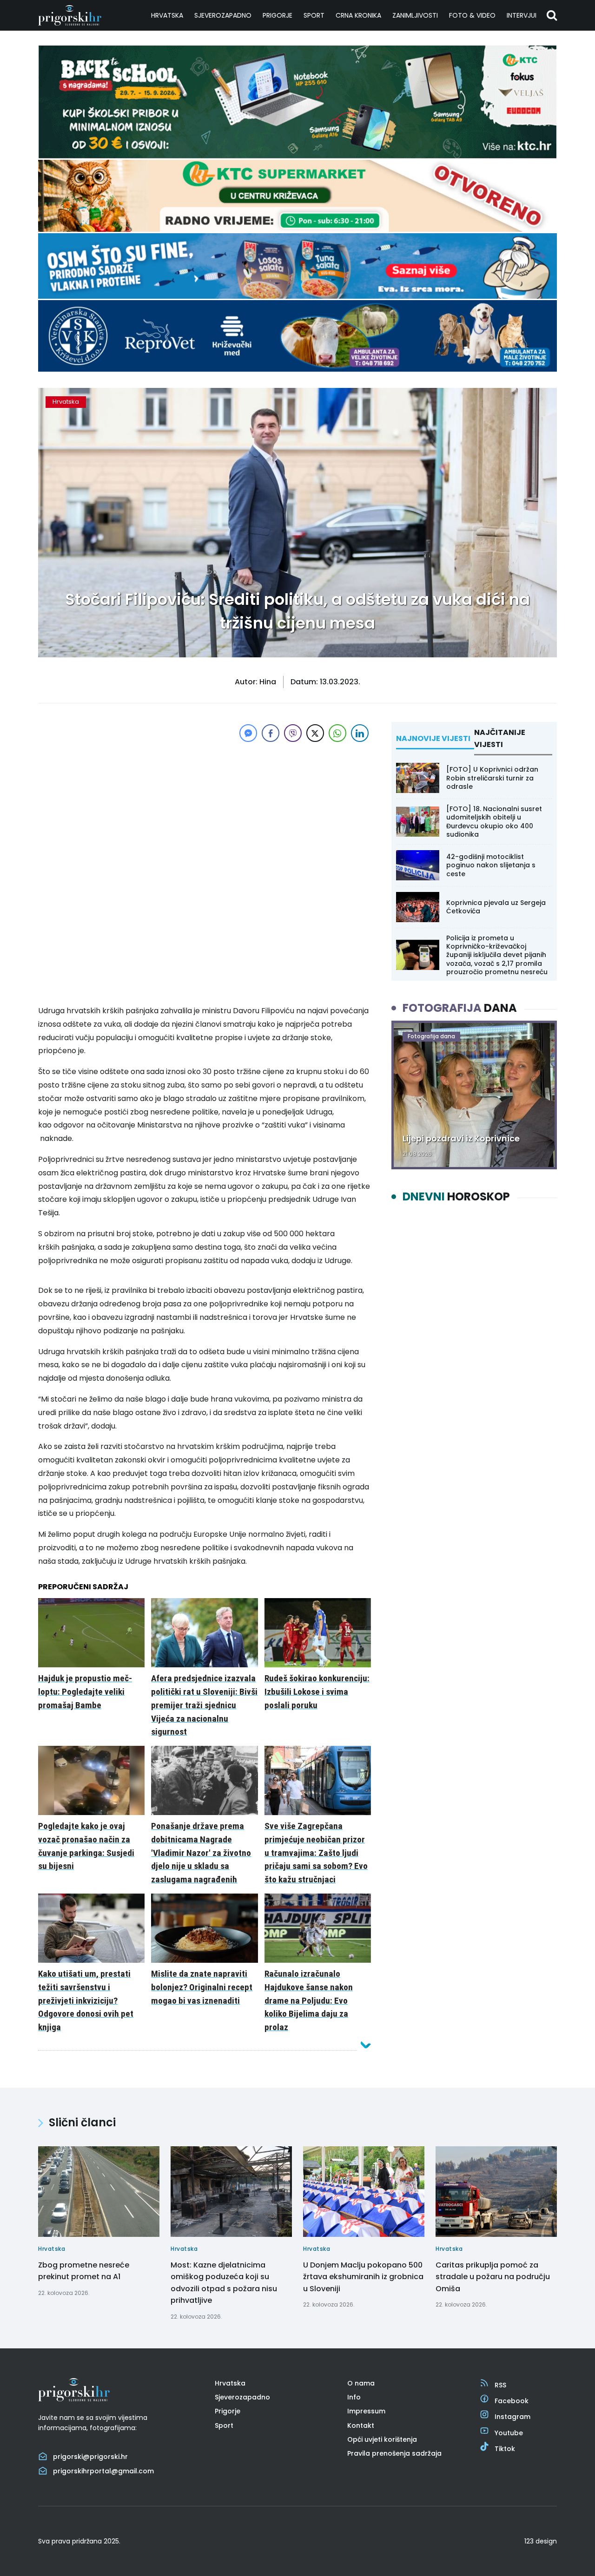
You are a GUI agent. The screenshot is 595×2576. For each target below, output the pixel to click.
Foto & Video (472, 15)
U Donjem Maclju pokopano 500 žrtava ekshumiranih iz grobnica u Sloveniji (363, 2277)
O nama (361, 2383)
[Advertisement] (205, 809)
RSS (500, 2385)
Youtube (509, 2433)
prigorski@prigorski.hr (90, 2457)
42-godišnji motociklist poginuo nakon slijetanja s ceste (491, 865)
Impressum (366, 2411)
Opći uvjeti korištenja (382, 2439)
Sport (314, 15)
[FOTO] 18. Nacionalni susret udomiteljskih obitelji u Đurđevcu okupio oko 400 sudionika (494, 822)
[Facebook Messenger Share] (248, 733)
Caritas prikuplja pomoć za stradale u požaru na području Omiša (493, 2277)
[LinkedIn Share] (360, 733)
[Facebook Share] (271, 733)
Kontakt (361, 2425)
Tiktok (505, 2449)
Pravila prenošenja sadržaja (394, 2453)
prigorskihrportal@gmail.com (103, 2471)
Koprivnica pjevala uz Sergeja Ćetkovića (496, 907)
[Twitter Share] (315, 733)
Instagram (512, 2417)
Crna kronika (358, 15)
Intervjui (522, 15)
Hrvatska (167, 15)
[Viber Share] (293, 733)
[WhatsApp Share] (337, 733)
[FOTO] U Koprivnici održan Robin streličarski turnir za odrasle (492, 778)
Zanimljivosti (415, 15)
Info (354, 2397)
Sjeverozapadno (223, 15)
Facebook (512, 2401)
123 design (541, 2541)
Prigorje (278, 15)
